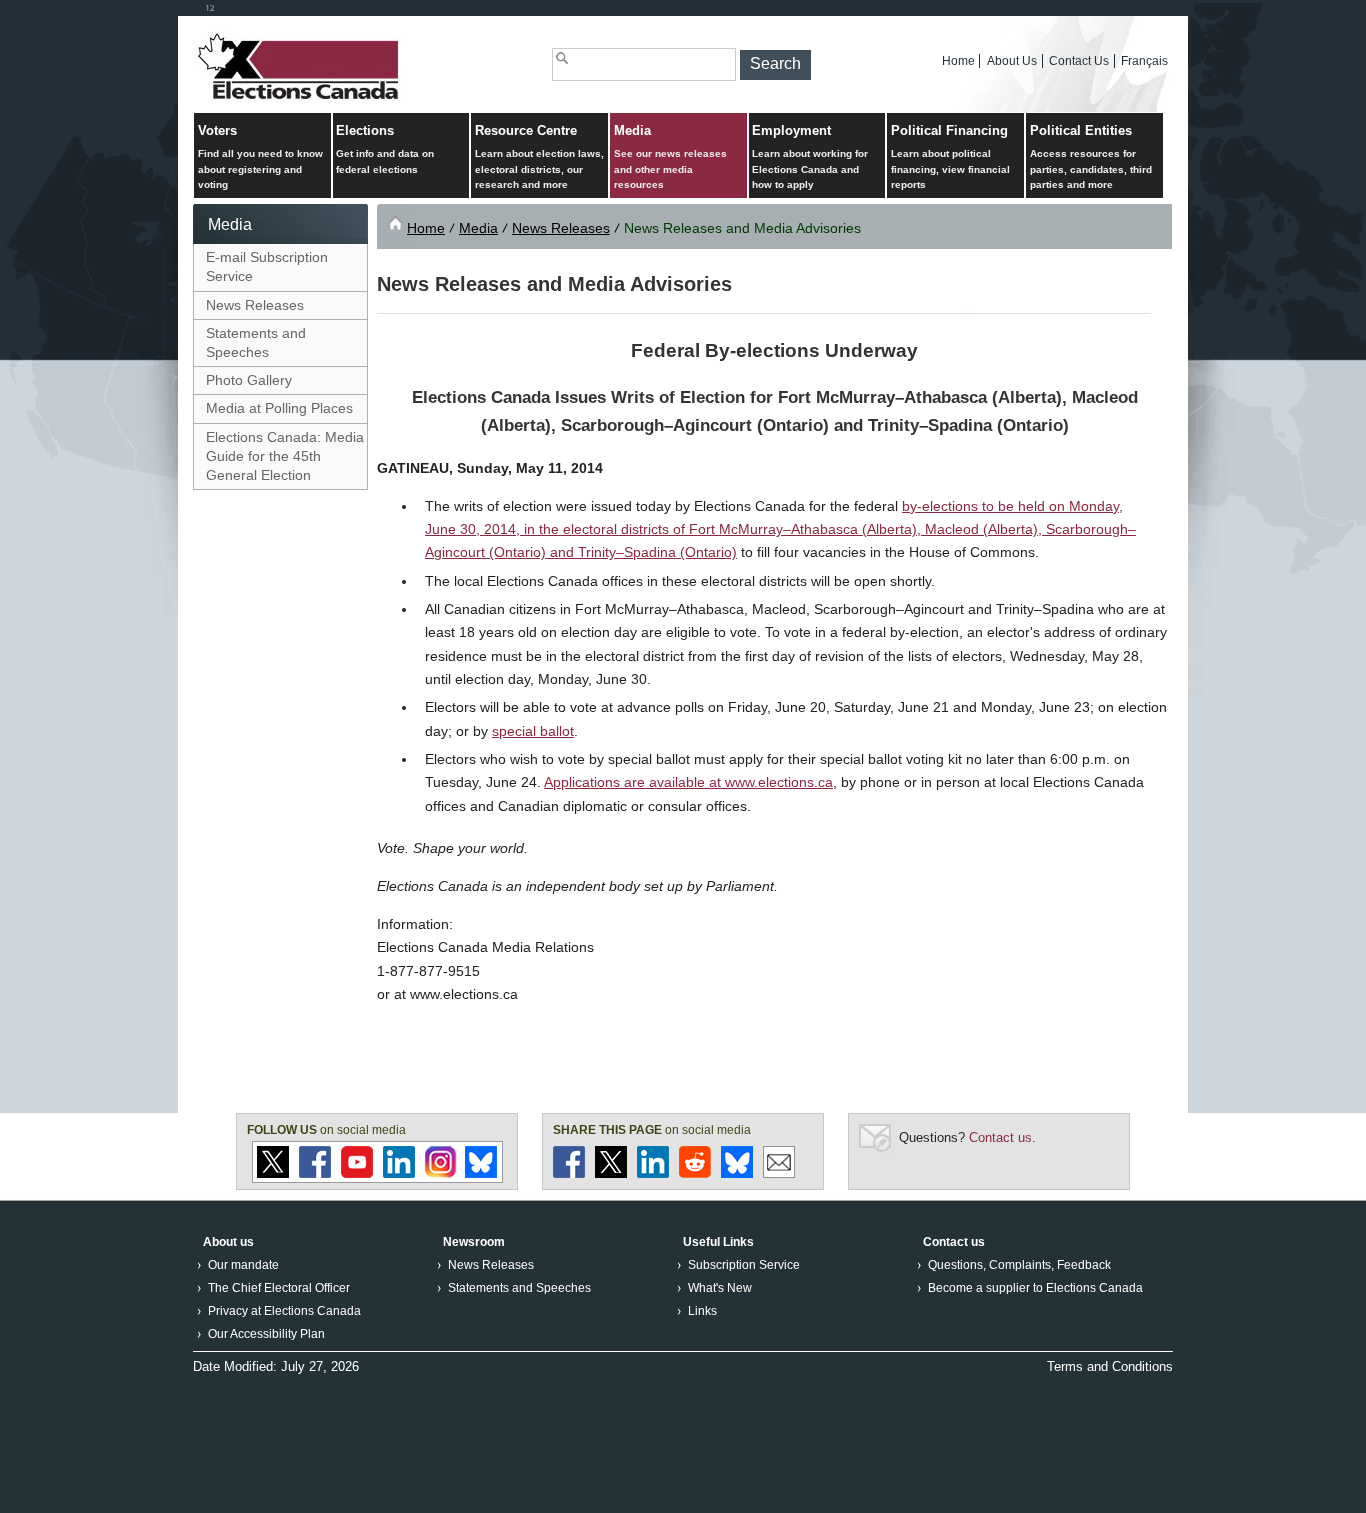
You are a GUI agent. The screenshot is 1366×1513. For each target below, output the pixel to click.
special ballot (533, 731)
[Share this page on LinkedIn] (653, 1173)
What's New (720, 1288)
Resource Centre (539, 157)
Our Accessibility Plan (266, 1334)
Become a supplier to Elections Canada (1035, 1288)
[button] (775, 65)
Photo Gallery (249, 380)
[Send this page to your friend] (779, 1173)
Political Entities (1091, 157)
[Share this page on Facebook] (569, 1173)
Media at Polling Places (279, 408)
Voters (260, 157)
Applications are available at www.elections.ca (688, 782)
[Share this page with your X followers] (611, 1173)
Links (702, 1311)
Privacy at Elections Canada (284, 1311)
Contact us (1000, 1137)
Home (958, 61)
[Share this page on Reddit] (695, 1173)
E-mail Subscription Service (267, 266)
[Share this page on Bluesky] (737, 1173)
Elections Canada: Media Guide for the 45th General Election (285, 456)
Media (670, 157)
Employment (810, 157)
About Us (1012, 61)
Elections (385, 149)
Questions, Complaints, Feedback (1019, 1265)
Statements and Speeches (256, 342)
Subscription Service (744, 1265)
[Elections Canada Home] (300, 98)
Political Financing (950, 157)
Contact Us (1079, 61)
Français (1144, 61)
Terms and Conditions (1110, 1366)
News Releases (255, 305)
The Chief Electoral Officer (279, 1288)
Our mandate (243, 1265)
